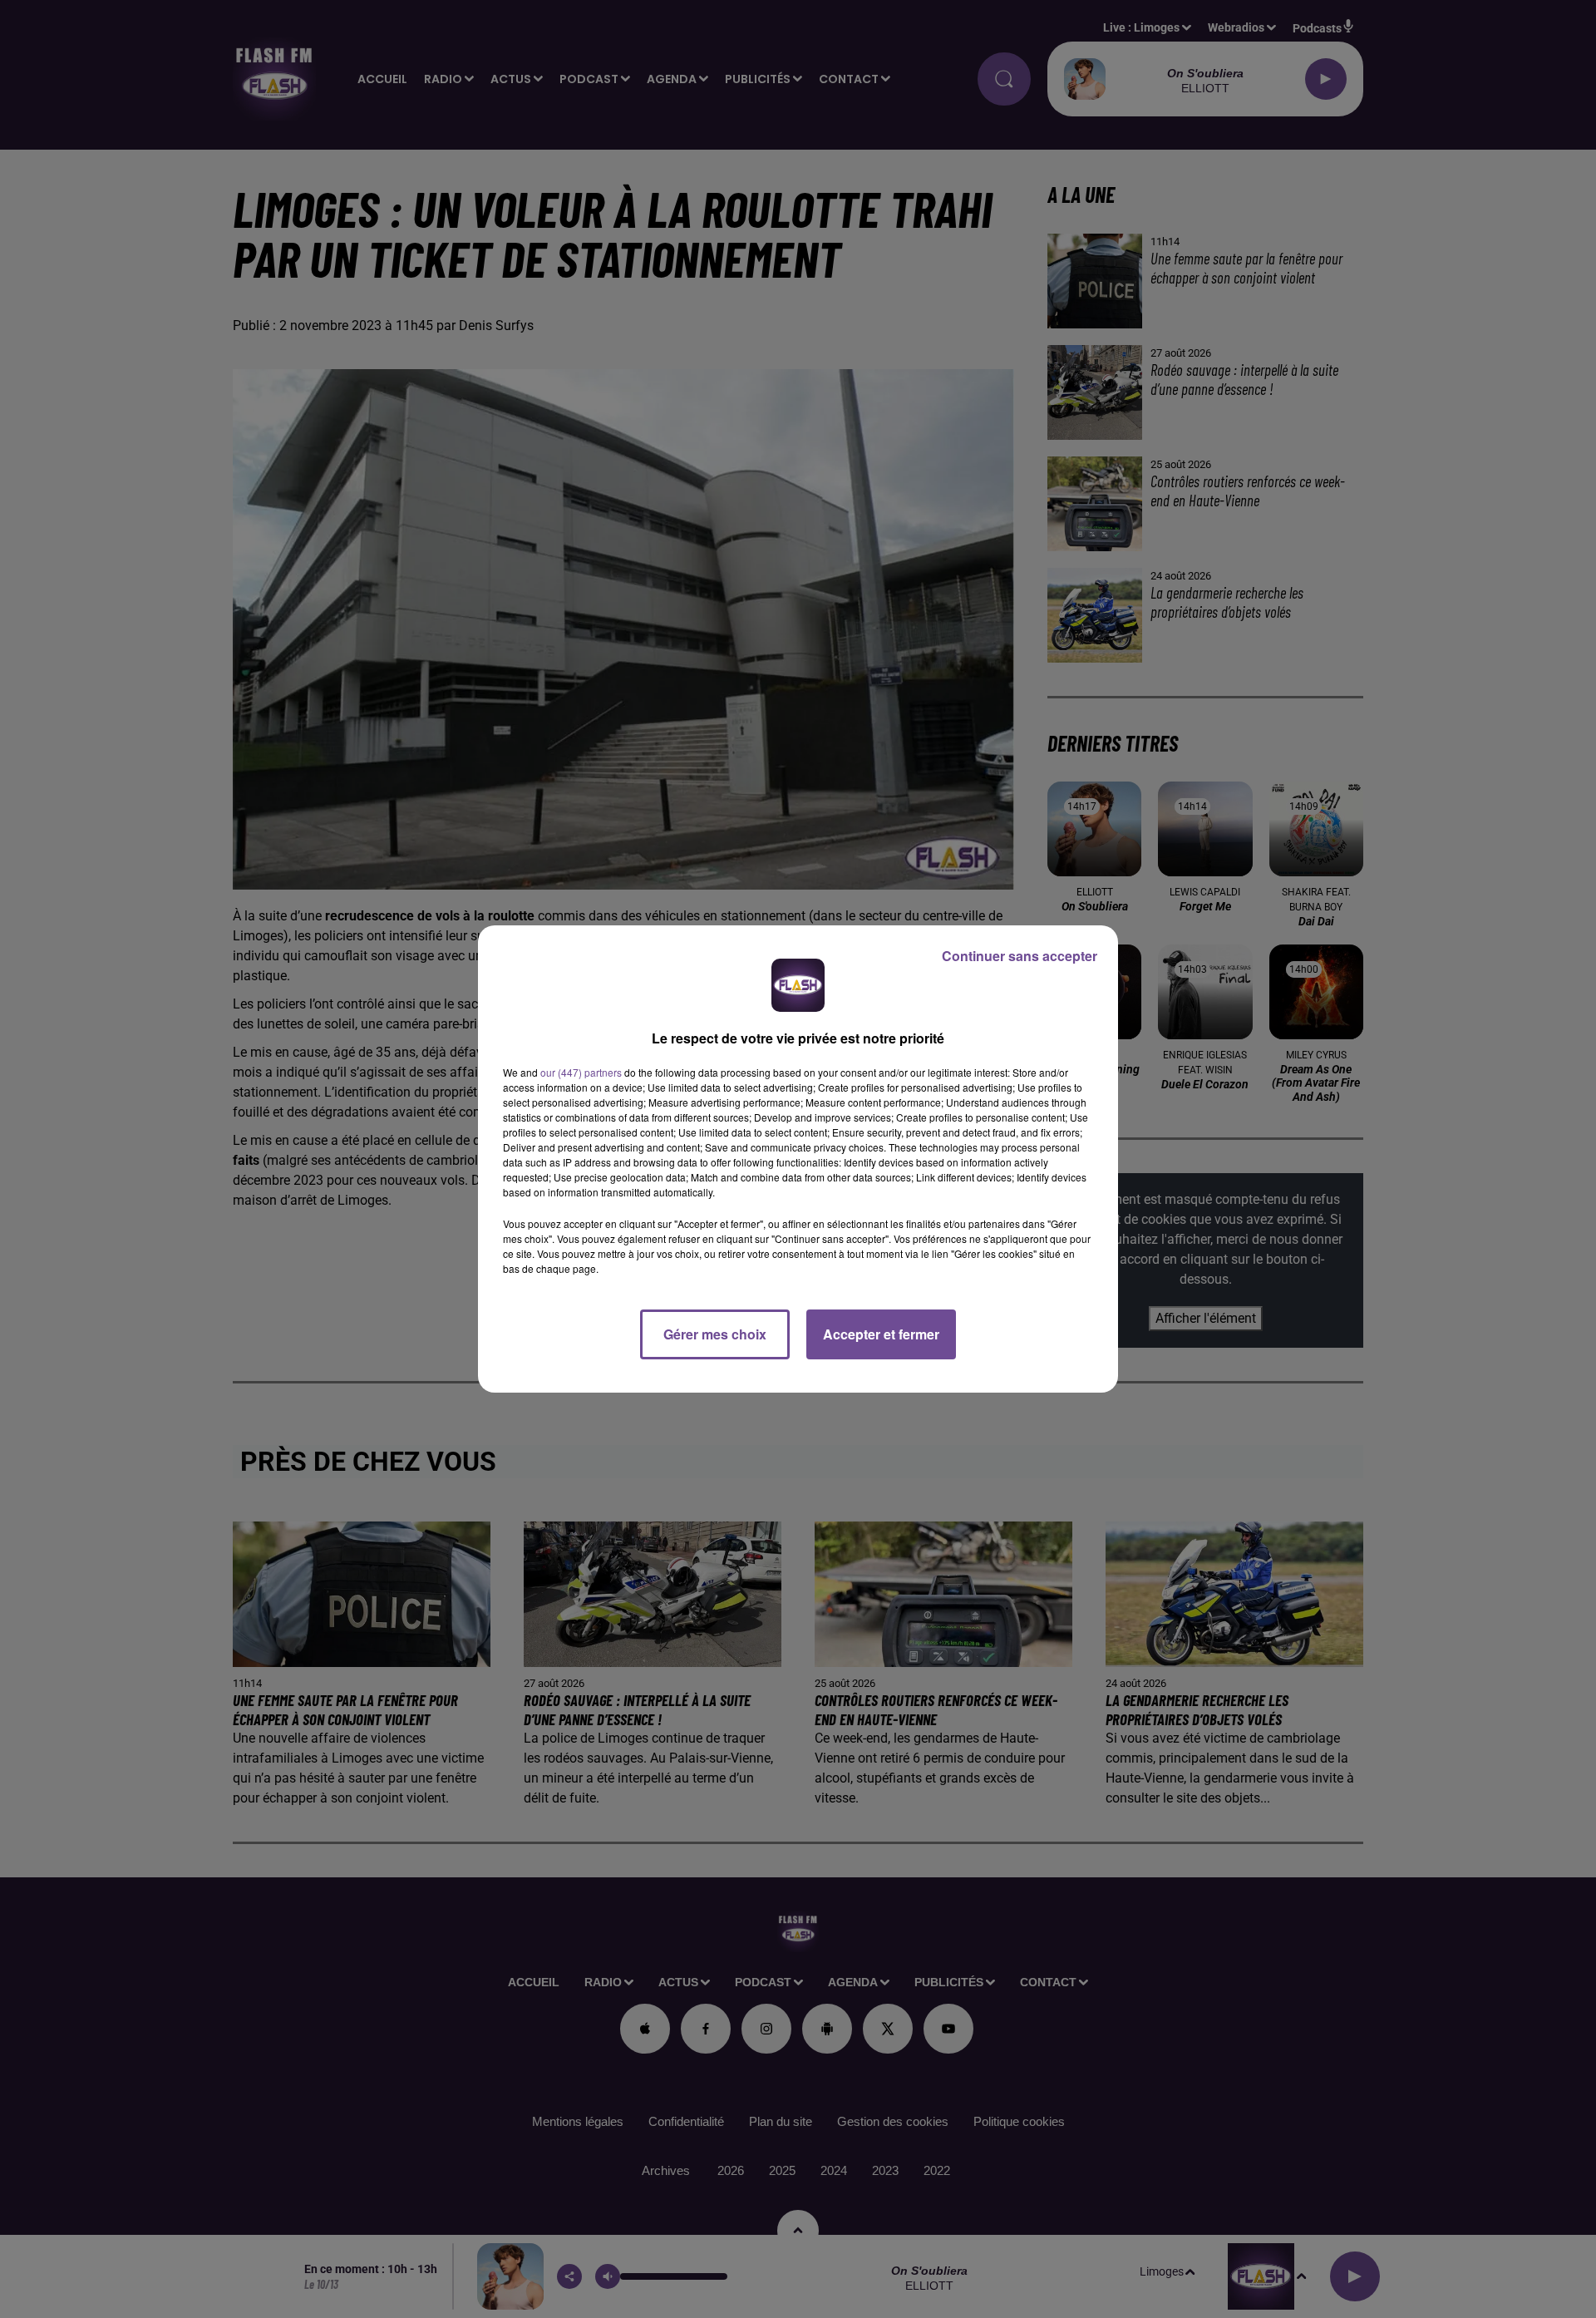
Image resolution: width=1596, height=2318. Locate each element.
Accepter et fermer (881, 1334)
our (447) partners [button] (581, 1072)
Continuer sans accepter (1020, 956)
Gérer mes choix (715, 1334)
